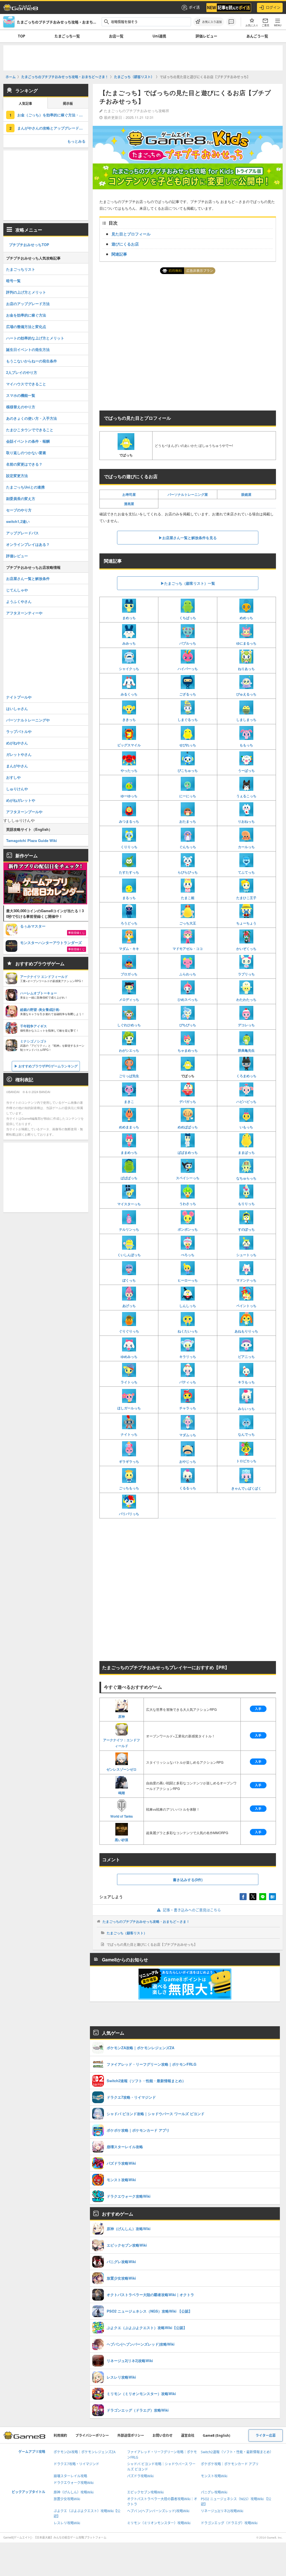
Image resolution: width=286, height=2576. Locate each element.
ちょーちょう (246, 923)
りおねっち (246, 821)
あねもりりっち (246, 1331)
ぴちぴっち (188, 1025)
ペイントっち (246, 1306)
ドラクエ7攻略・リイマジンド (76, 2464)
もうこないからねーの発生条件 (32, 361)
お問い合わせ (163, 2435)
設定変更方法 (17, 476)
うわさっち (188, 1204)
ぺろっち (188, 1255)
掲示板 (68, 104)
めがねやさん (17, 743)
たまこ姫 (188, 898)
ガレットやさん (19, 754)
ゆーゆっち (129, 796)
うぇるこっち (246, 796)
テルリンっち (129, 1229)
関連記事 (119, 254)
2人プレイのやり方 (22, 372)
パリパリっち (129, 1514)
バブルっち (188, 643)
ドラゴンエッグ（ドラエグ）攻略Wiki (229, 2523)
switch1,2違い (18, 521)
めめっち (246, 618)
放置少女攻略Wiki (67, 2499)
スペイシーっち (188, 1178)
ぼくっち (129, 1280)
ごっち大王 (188, 923)
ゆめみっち (129, 1357)
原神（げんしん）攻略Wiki (74, 2492)
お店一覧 (116, 36)
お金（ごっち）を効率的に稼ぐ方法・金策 (52, 115)
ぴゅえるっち (246, 694)
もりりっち (246, 1204)
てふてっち (246, 872)
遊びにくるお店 (125, 244)
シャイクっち (129, 669)
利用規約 (60, 2435)
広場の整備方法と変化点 (26, 326)
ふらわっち (188, 974)
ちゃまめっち (188, 1050)
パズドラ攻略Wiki (140, 2476)
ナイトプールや (19, 697)
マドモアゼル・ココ (188, 949)
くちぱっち (188, 618)
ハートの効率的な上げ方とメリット (35, 338)
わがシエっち (129, 1050)
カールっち (246, 847)
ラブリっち (246, 974)
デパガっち (188, 1101)
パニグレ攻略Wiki (214, 2492)
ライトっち (129, 1382)
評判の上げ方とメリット (26, 292)
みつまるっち (129, 821)
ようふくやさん (19, 601)
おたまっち (188, 821)
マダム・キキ (129, 949)
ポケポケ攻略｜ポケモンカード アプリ (230, 2464)
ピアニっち (246, 1357)
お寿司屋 (129, 494)
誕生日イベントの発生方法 (28, 349)
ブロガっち (129, 974)
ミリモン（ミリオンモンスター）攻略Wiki (159, 2523)
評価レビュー (206, 36)
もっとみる (76, 141)
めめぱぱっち (188, 1127)
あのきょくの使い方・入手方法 (32, 418)
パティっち (188, 1382)
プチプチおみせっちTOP (29, 245)
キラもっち (246, 1382)
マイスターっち (129, 1204)
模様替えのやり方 (21, 407)
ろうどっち (129, 923)
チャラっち (188, 1408)
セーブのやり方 (19, 510)
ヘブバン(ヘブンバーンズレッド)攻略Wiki (158, 2511)
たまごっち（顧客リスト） (127, 1933)
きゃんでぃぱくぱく (246, 1488)
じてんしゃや (17, 590)
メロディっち (129, 999)
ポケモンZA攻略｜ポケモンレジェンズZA (85, 2452)
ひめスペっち (188, 999)
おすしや (13, 777)
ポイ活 (194, 7)
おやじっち (188, 1461)
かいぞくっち (246, 949)
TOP (22, 36)
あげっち (129, 1306)
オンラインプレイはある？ (28, 544)
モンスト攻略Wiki (214, 2476)
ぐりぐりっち (129, 1331)
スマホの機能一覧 (21, 395)
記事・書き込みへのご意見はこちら (192, 1910)
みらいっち (246, 1408)
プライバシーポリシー (92, 2435)
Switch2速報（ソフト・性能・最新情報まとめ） (237, 2452)
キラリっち (188, 1357)
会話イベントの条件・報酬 (28, 441)
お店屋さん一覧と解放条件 (28, 578)
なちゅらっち (246, 1178)
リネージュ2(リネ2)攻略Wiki (222, 2511)
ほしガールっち (129, 1408)
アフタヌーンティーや (24, 613)
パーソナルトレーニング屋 (188, 494)
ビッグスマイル (129, 745)
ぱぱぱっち (129, 1178)
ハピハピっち (246, 1101)
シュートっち (246, 1255)
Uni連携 (159, 36)
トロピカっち (246, 1461)
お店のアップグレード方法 (28, 304)
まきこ (129, 1101)
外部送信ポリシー (131, 2435)
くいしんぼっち (129, 1255)
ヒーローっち (188, 1280)
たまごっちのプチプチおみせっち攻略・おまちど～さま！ (146, 1921)
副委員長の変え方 (21, 498)
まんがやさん (17, 766)
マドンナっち (246, 1280)
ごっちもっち (129, 1488)
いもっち (246, 1127)
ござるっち (188, 694)
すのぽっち (246, 1229)
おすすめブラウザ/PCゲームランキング (48, 1066)
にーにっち (188, 796)
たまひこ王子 (246, 898)
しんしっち (188, 1306)
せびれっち (188, 745)
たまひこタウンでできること (30, 430)
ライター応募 (266, 2435)
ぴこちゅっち (188, 770)
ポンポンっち (188, 1229)
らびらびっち (188, 872)
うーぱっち (246, 770)
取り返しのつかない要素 (26, 453)
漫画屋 (129, 504)
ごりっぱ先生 (129, 1076)
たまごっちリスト (21, 269)
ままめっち (129, 1152)
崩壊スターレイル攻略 (70, 2476)
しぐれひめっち (129, 1025)
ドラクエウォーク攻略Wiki (74, 2483)
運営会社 (188, 2435)
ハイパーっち (188, 669)
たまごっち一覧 (67, 36)
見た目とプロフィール (131, 234)
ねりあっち (246, 669)
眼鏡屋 (246, 494)
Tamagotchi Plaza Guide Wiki (32, 840)
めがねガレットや (21, 800)
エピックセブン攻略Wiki (145, 2492)
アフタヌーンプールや (24, 812)
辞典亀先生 (246, 1050)
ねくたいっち (188, 1331)
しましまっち (246, 720)
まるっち (129, 898)
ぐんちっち (188, 847)
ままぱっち (246, 1152)
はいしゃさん (17, 708)
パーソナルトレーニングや (28, 720)
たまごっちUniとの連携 (25, 487)
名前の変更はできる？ (24, 464)
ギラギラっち (129, 1461)
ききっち (129, 720)
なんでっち (246, 1434)
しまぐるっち (188, 720)
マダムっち (188, 1435)
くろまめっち (246, 1076)
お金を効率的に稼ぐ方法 (26, 315)
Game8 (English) (216, 2435)
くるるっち (188, 1488)
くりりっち (129, 847)
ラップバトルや (19, 731)
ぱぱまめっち (188, 1152)
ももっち (246, 745)
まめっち (129, 618)
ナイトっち (129, 1434)
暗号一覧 (13, 281)
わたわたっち (246, 999)
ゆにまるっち (246, 643)
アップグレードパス (22, 533)
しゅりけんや (17, 789)
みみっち (129, 643)
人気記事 (25, 104)
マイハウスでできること (26, 384)
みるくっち (129, 694)
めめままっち (129, 1127)
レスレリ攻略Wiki (67, 2523)
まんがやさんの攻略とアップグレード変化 (52, 128)
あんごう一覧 (257, 36)
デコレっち (246, 1025)
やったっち (129, 770)
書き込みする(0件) (188, 1880)
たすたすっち (129, 872)
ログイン (273, 7)
